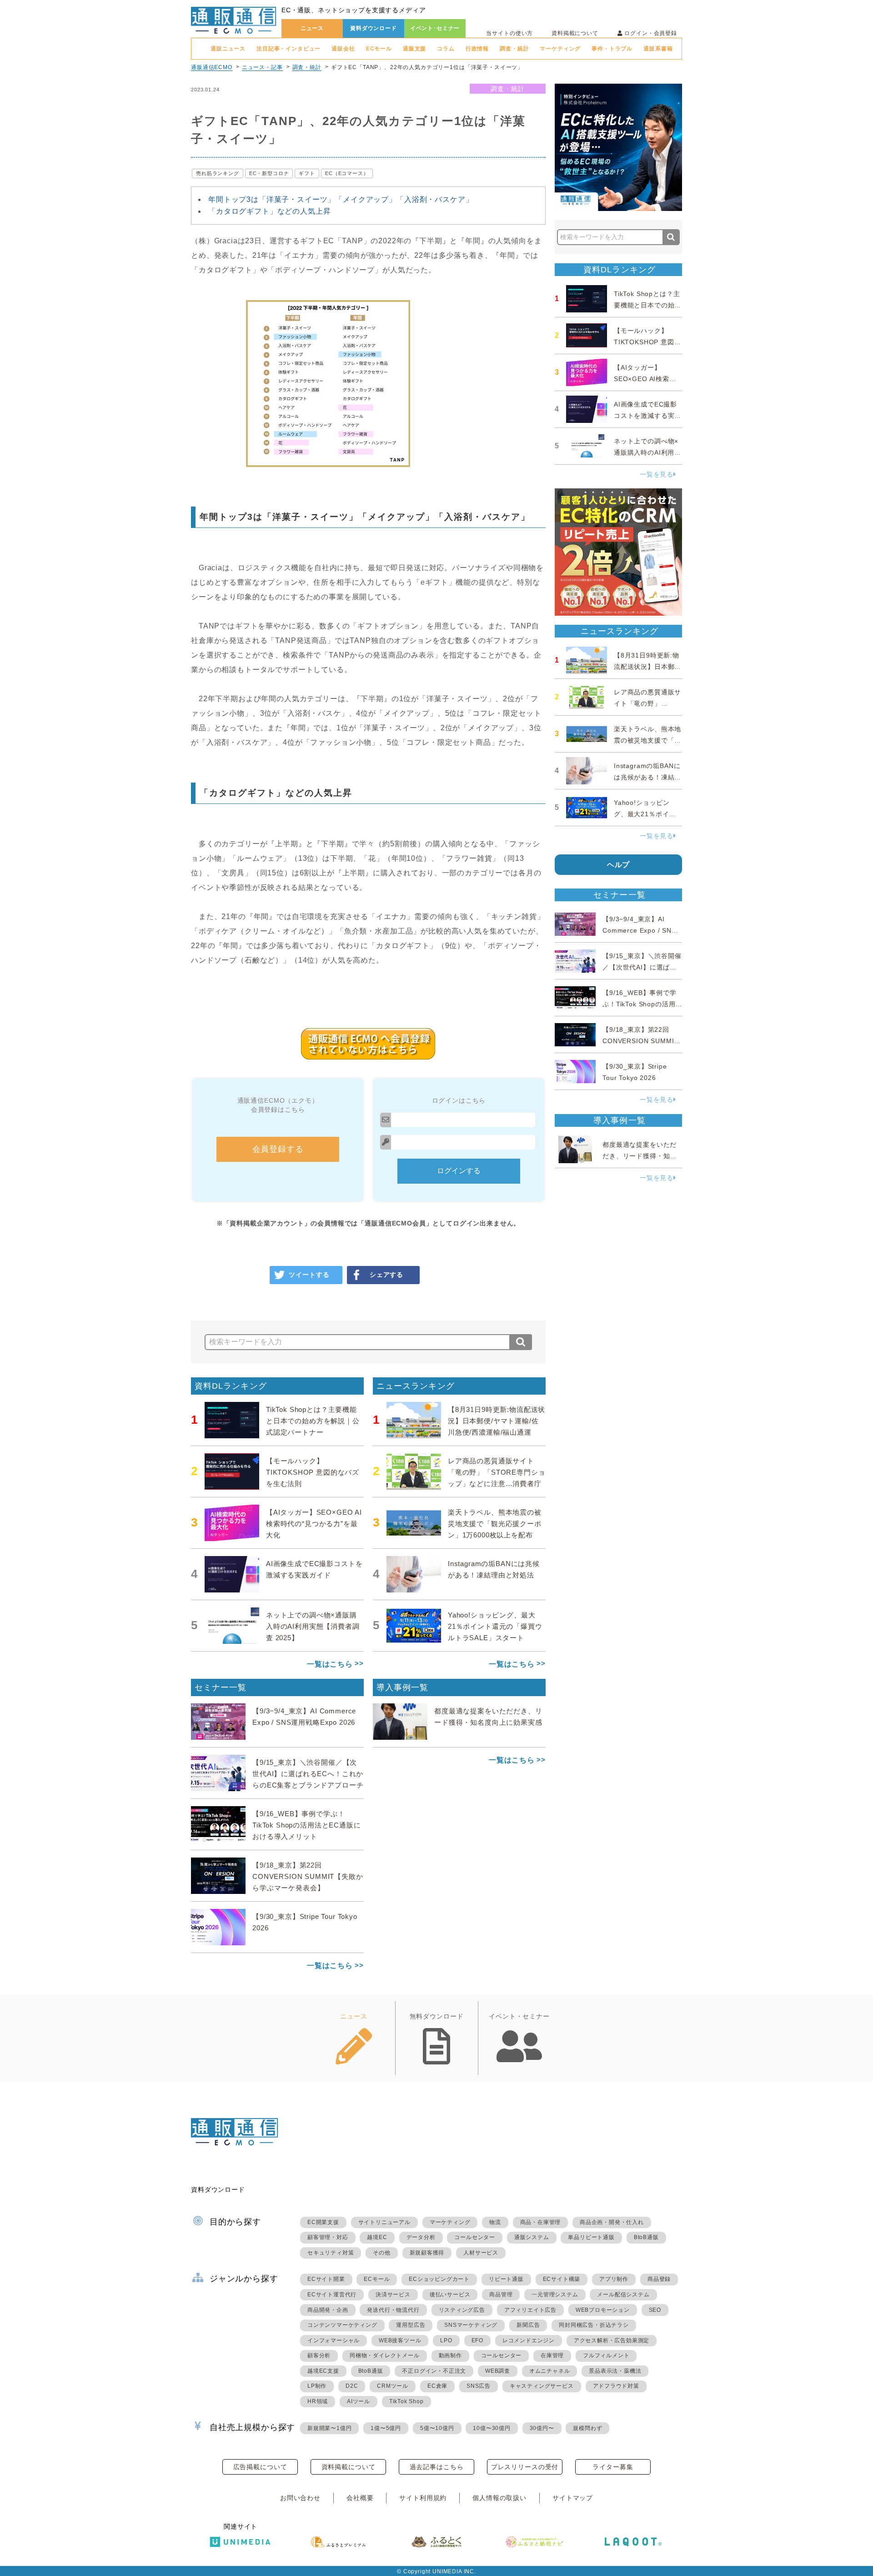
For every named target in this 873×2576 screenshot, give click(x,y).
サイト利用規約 (423, 2498)
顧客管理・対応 (328, 2237)
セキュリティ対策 (331, 2253)
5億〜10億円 (437, 2428)
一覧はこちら (330, 1664)
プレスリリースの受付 (525, 2467)
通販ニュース (228, 49)
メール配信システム (623, 2295)
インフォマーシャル (334, 2340)
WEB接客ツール (400, 2340)
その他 (381, 2253)
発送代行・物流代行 (393, 2310)
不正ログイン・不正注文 (434, 2371)
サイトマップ (573, 2498)
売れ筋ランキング (218, 173)
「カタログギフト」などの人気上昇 (269, 211)
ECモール (379, 49)
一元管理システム (555, 2295)
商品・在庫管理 (541, 2222)
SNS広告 (479, 2386)
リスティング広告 (462, 2310)
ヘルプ (619, 865)
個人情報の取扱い (499, 2498)
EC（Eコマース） (347, 173)
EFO (477, 2340)
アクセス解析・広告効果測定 (612, 2340)
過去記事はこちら (437, 2467)
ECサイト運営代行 (332, 2295)
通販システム (532, 2237)
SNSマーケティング (471, 2325)
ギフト (307, 173)
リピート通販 (506, 2279)
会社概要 (360, 2498)
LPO (446, 2340)
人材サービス (481, 2253)
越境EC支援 (323, 2371)
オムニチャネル (550, 2371)
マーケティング (560, 49)
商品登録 (659, 2279)
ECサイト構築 (562, 2279)
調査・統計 (514, 49)
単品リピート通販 (591, 2237)
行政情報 (477, 49)
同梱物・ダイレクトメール (385, 2355)
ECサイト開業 (326, 2279)
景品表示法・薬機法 (615, 2371)
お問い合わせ (300, 2498)
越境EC (377, 2237)
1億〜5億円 (386, 2428)
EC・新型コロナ (269, 173)
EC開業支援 (323, 2222)
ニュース (312, 28)
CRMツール (393, 2386)
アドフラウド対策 (616, 2386)
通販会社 (343, 49)
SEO (655, 2310)
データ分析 (421, 2237)
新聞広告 (528, 2325)
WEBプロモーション (603, 2310)
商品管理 (501, 2295)
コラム (446, 49)
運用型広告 (411, 2325)
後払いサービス (450, 2295)
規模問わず (587, 2428)
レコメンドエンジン (529, 2340)
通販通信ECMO (212, 67)
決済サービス (393, 2295)
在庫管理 (552, 2355)
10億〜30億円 (492, 2428)
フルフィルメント (606, 2355)
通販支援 (414, 49)
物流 (495, 2222)
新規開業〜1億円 (329, 2428)
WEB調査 (498, 2371)
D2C (352, 2386)
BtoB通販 (646, 2237)
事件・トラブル (612, 49)
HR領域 (318, 2401)
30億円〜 (542, 2428)
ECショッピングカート (439, 2279)
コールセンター (475, 2237)
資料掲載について (575, 33)
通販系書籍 (658, 49)
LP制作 (317, 2386)
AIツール (359, 2401)
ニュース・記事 (262, 67)
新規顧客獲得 (427, 2253)
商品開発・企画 (328, 2310)
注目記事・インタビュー (288, 49)
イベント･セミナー (435, 28)
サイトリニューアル (384, 2222)
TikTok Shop (406, 2401)
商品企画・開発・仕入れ (612, 2222)
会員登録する (278, 1149)
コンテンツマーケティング (342, 2325)
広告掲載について (260, 2467)
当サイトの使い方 (509, 33)
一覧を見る (657, 474)
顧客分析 (319, 2355)
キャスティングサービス (542, 2386)
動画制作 (450, 2355)
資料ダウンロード (374, 28)
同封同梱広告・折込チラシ (594, 2325)
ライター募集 (613, 2467)
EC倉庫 (437, 2386)
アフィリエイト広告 (530, 2310)
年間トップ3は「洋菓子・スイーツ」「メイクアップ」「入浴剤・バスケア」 (341, 199)
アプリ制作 (614, 2279)
